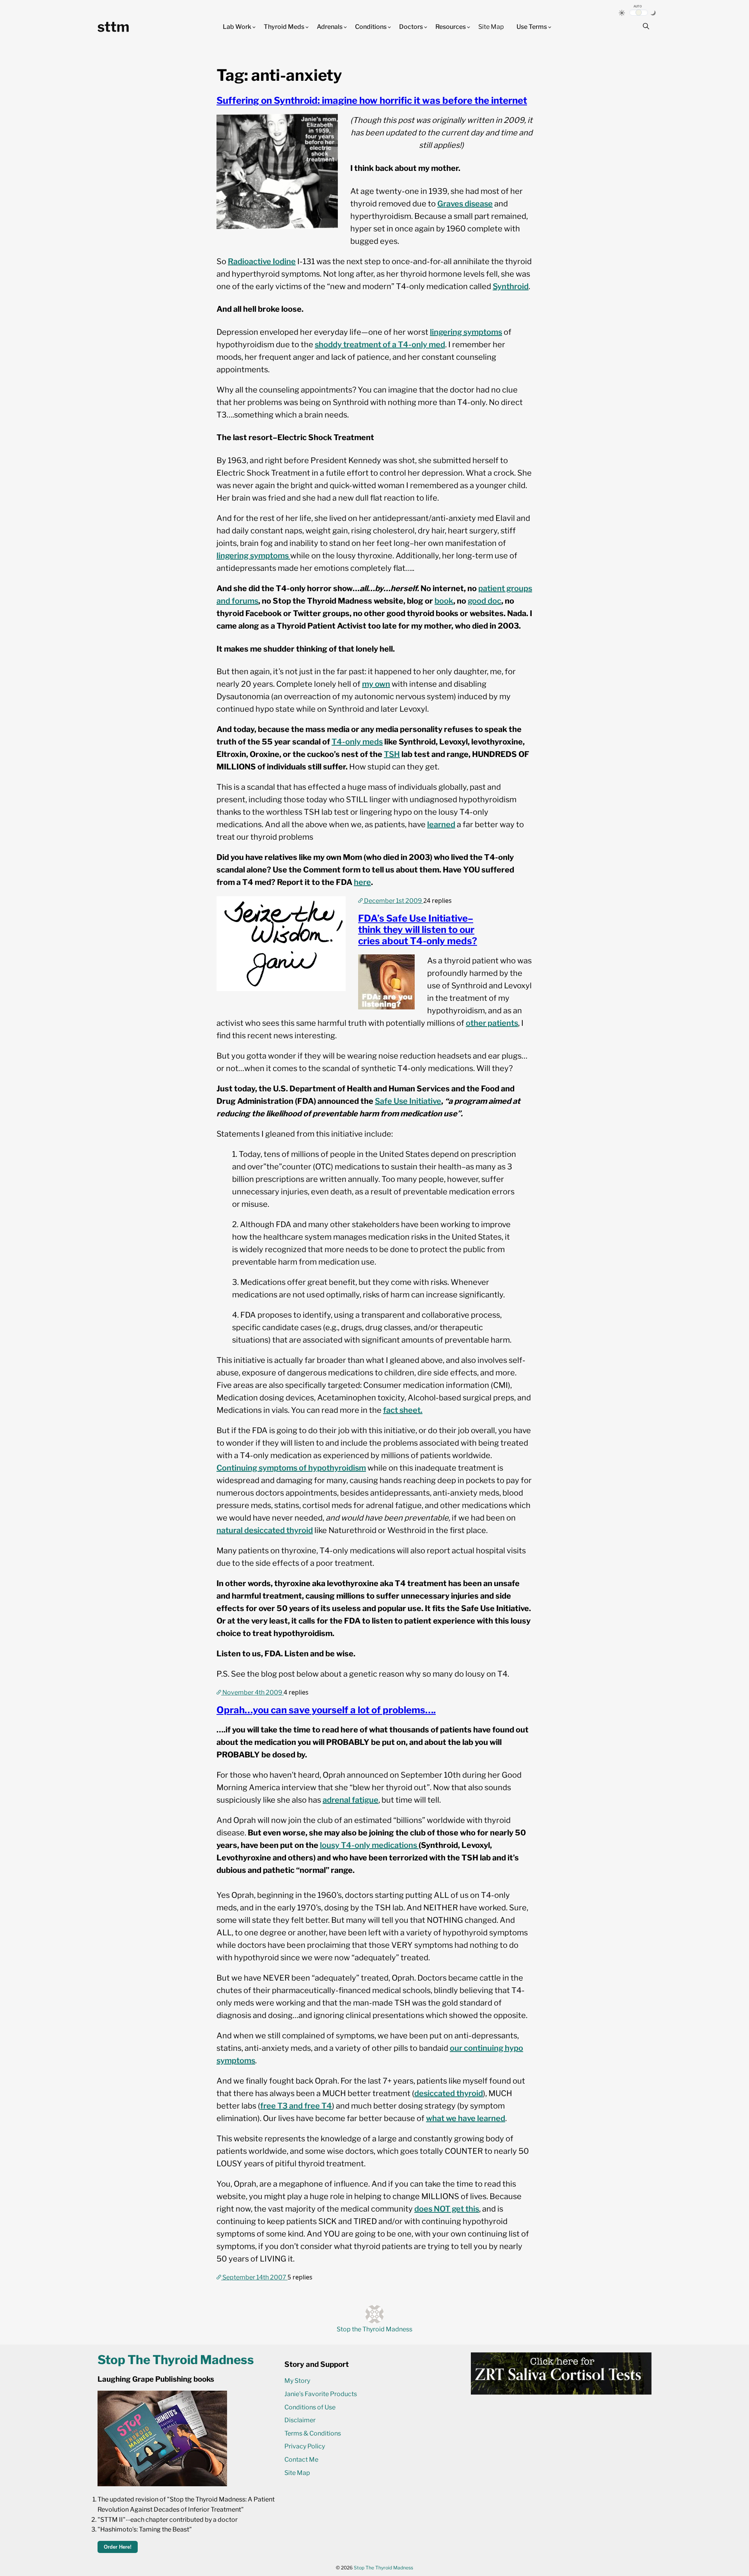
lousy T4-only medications (369, 1845)
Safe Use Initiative (408, 1101)
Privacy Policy (305, 2446)
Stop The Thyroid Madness (383, 2568)
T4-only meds (357, 742)
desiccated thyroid (449, 2093)
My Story (297, 2381)
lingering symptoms (466, 332)
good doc (485, 601)
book (444, 601)
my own (376, 684)
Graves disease (465, 204)
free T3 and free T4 (296, 2106)
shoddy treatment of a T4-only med (380, 345)
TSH (392, 754)
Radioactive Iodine (262, 261)
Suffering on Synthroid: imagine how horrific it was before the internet (372, 100)
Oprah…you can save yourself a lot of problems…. (326, 1710)
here (362, 882)
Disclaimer (300, 2420)
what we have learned (466, 2118)
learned (441, 824)
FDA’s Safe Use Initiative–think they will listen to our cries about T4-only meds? (418, 930)
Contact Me (301, 2460)
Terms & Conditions (313, 2433)
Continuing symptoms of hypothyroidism (291, 1468)
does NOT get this (447, 2209)
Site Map (491, 27)
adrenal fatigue (351, 1800)
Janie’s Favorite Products (321, 2394)
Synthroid (511, 286)
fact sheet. (403, 1410)
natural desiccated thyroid (265, 1530)
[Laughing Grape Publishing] (162, 2484)
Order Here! (118, 2547)
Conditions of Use (310, 2407)
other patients (492, 1023)
